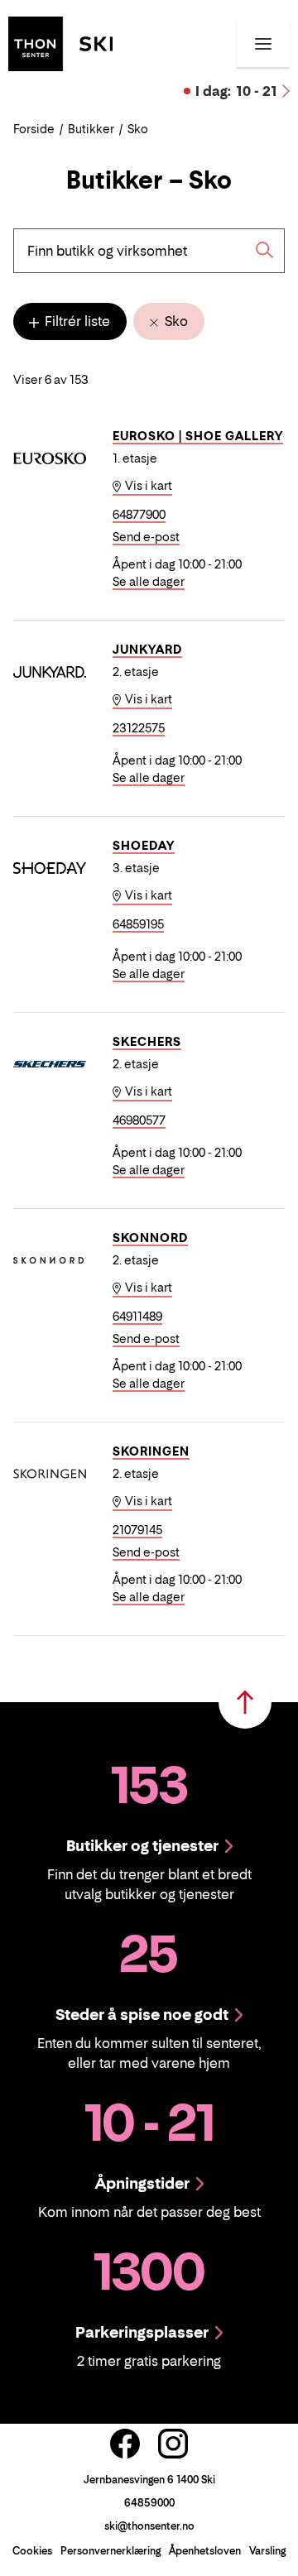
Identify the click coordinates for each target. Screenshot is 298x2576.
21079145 (137, 1530)
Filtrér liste (76, 321)
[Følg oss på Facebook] (125, 2444)
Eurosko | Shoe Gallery (198, 436)
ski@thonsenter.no (149, 2526)
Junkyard (147, 649)
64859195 (138, 924)
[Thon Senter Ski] (60, 42)
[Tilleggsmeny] (263, 44)
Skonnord (150, 1238)
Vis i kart (147, 485)
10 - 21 (236, 91)
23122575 (139, 728)
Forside (34, 129)
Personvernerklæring (111, 2551)
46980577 (139, 1120)
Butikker (91, 129)
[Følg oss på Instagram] (173, 2444)
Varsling (267, 2551)
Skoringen (151, 1451)
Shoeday (144, 845)
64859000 (149, 2503)
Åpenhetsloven (205, 2551)
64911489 (137, 1316)
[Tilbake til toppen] (245, 1702)
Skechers (147, 1041)
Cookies (32, 2551)
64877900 (139, 514)
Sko (175, 321)
